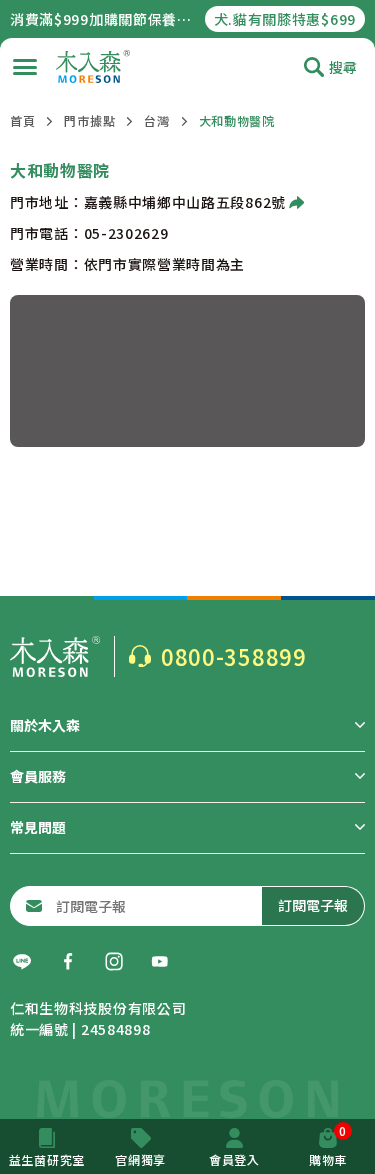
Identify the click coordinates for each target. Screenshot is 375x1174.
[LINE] (22, 962)
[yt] (160, 962)
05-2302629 (126, 233)
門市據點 (89, 120)
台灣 (156, 120)
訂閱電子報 (313, 905)
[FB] (68, 962)
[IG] (114, 962)
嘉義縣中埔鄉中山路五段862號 (185, 202)
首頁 (22, 120)
